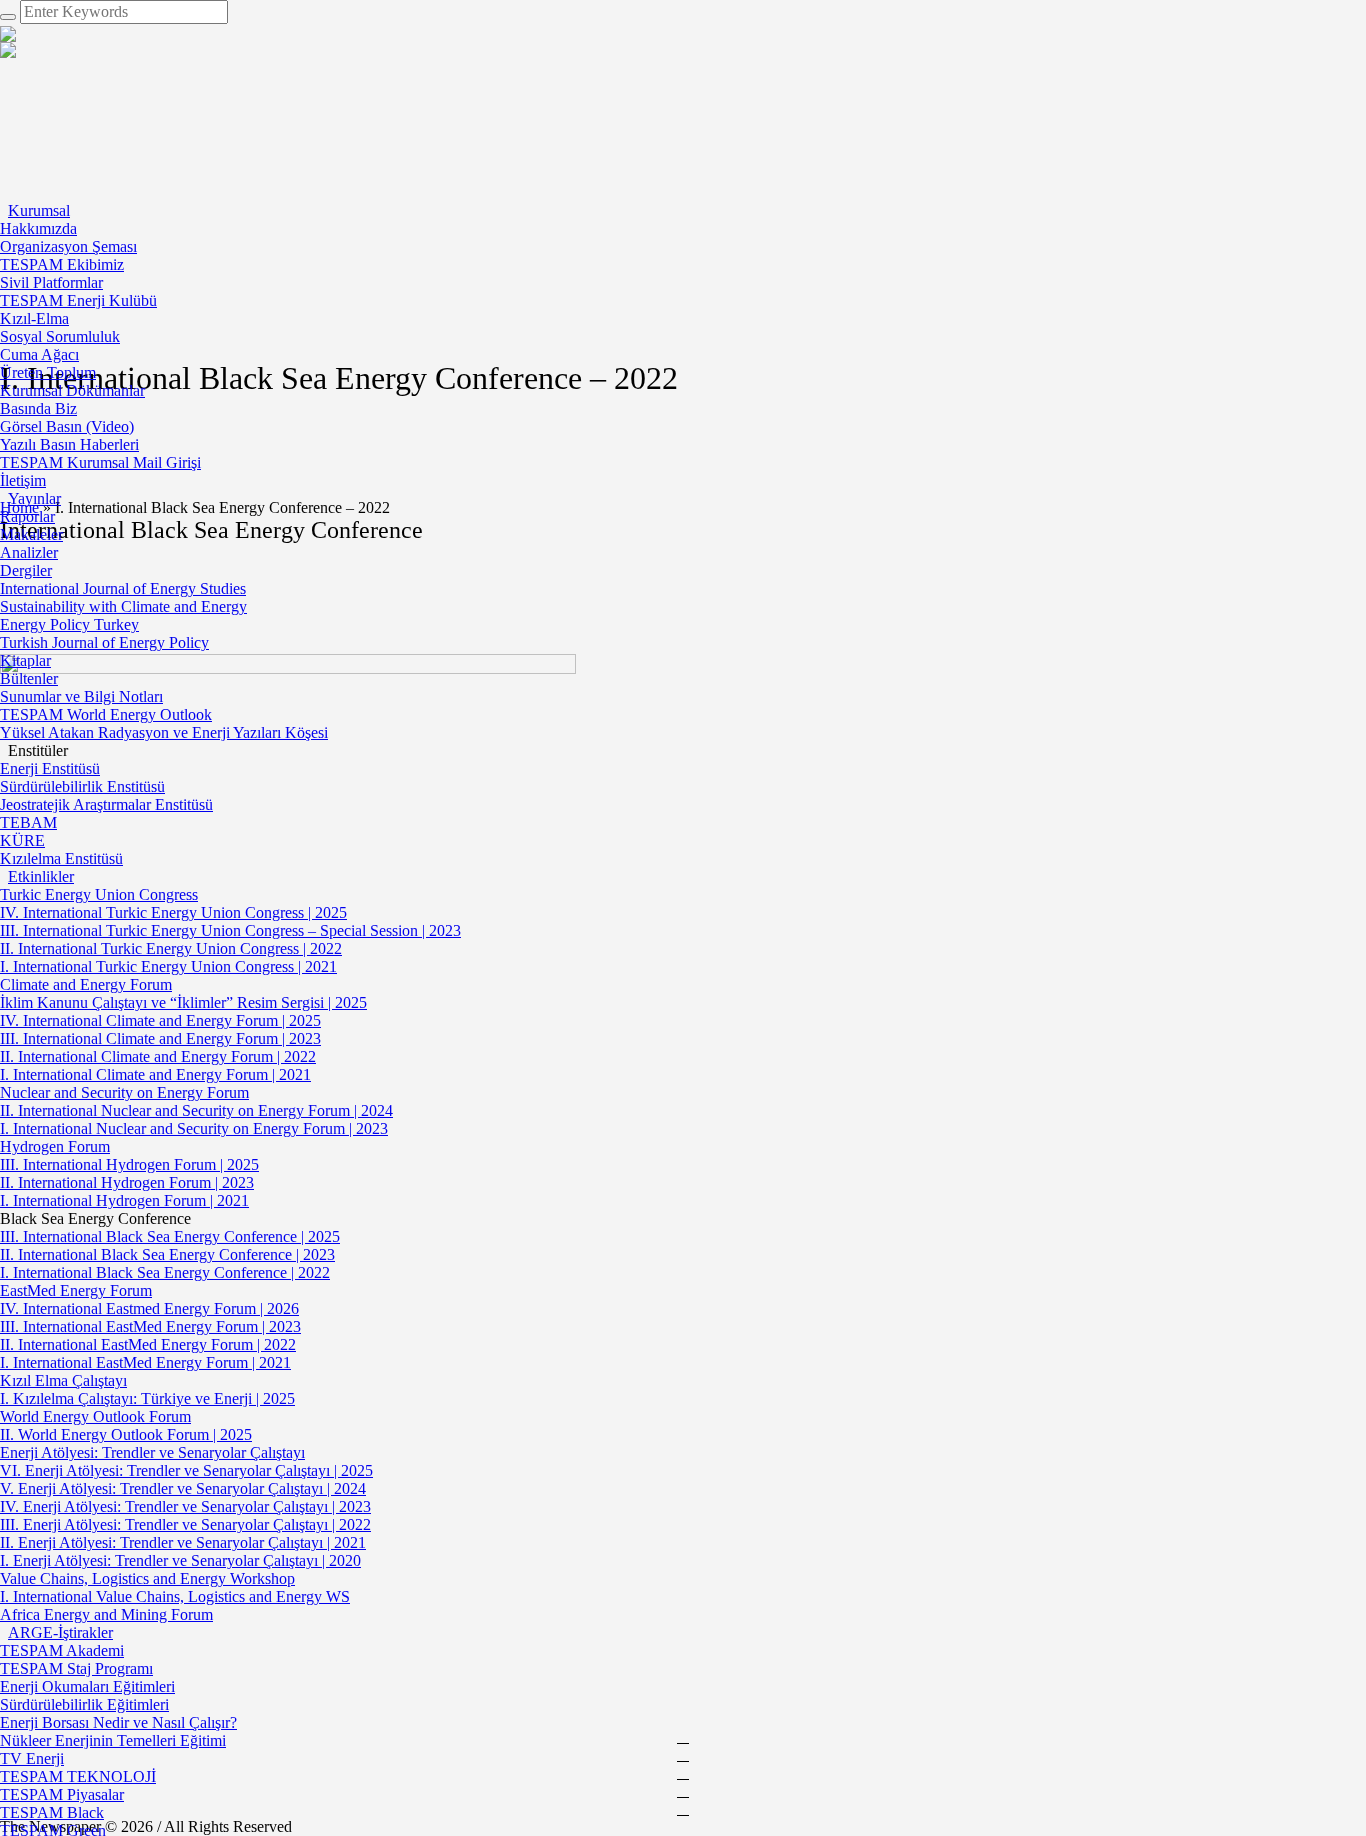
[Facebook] (683, 1736)
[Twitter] (683, 1790)
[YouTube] (683, 1808)
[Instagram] (683, 1772)
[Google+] (683, 1754)
